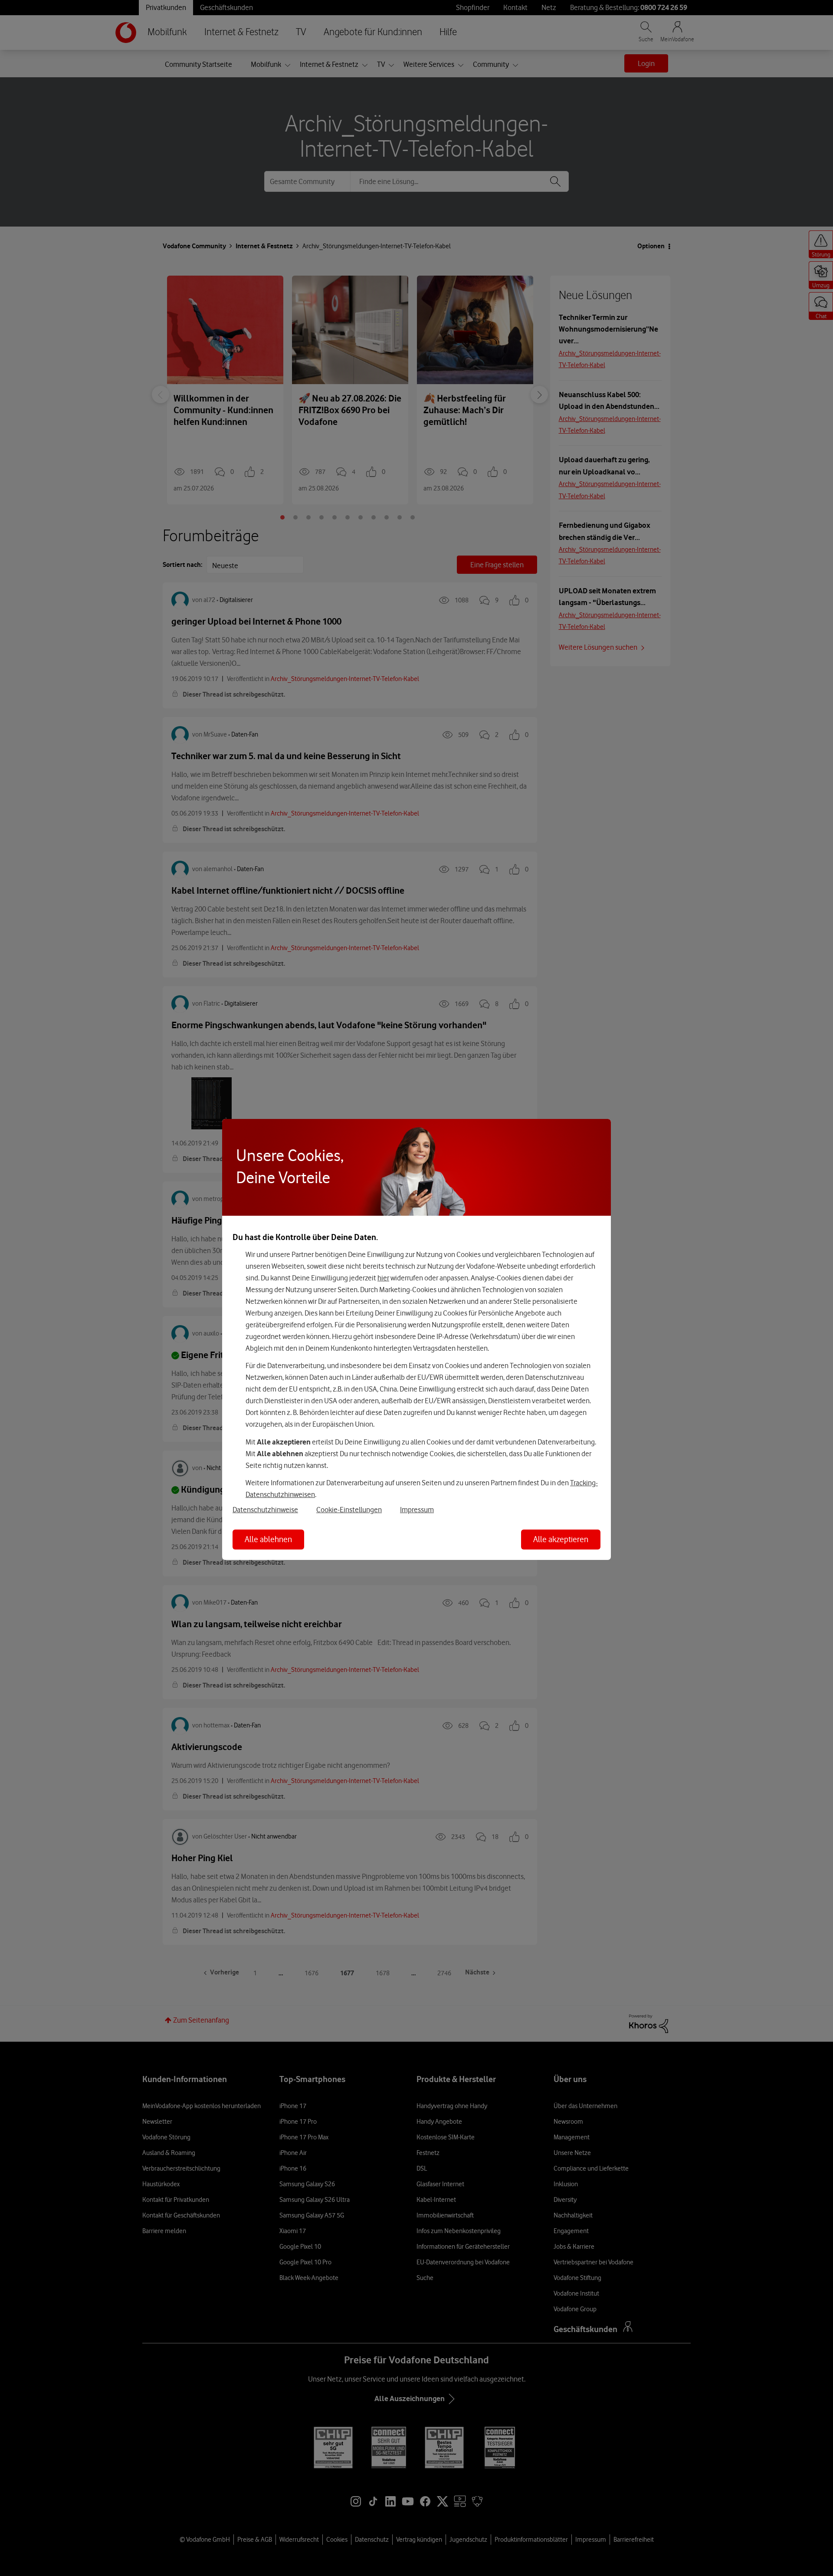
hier (383, 1278)
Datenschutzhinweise (265, 1510)
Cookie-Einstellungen (349, 1510)
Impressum (417, 1510)
